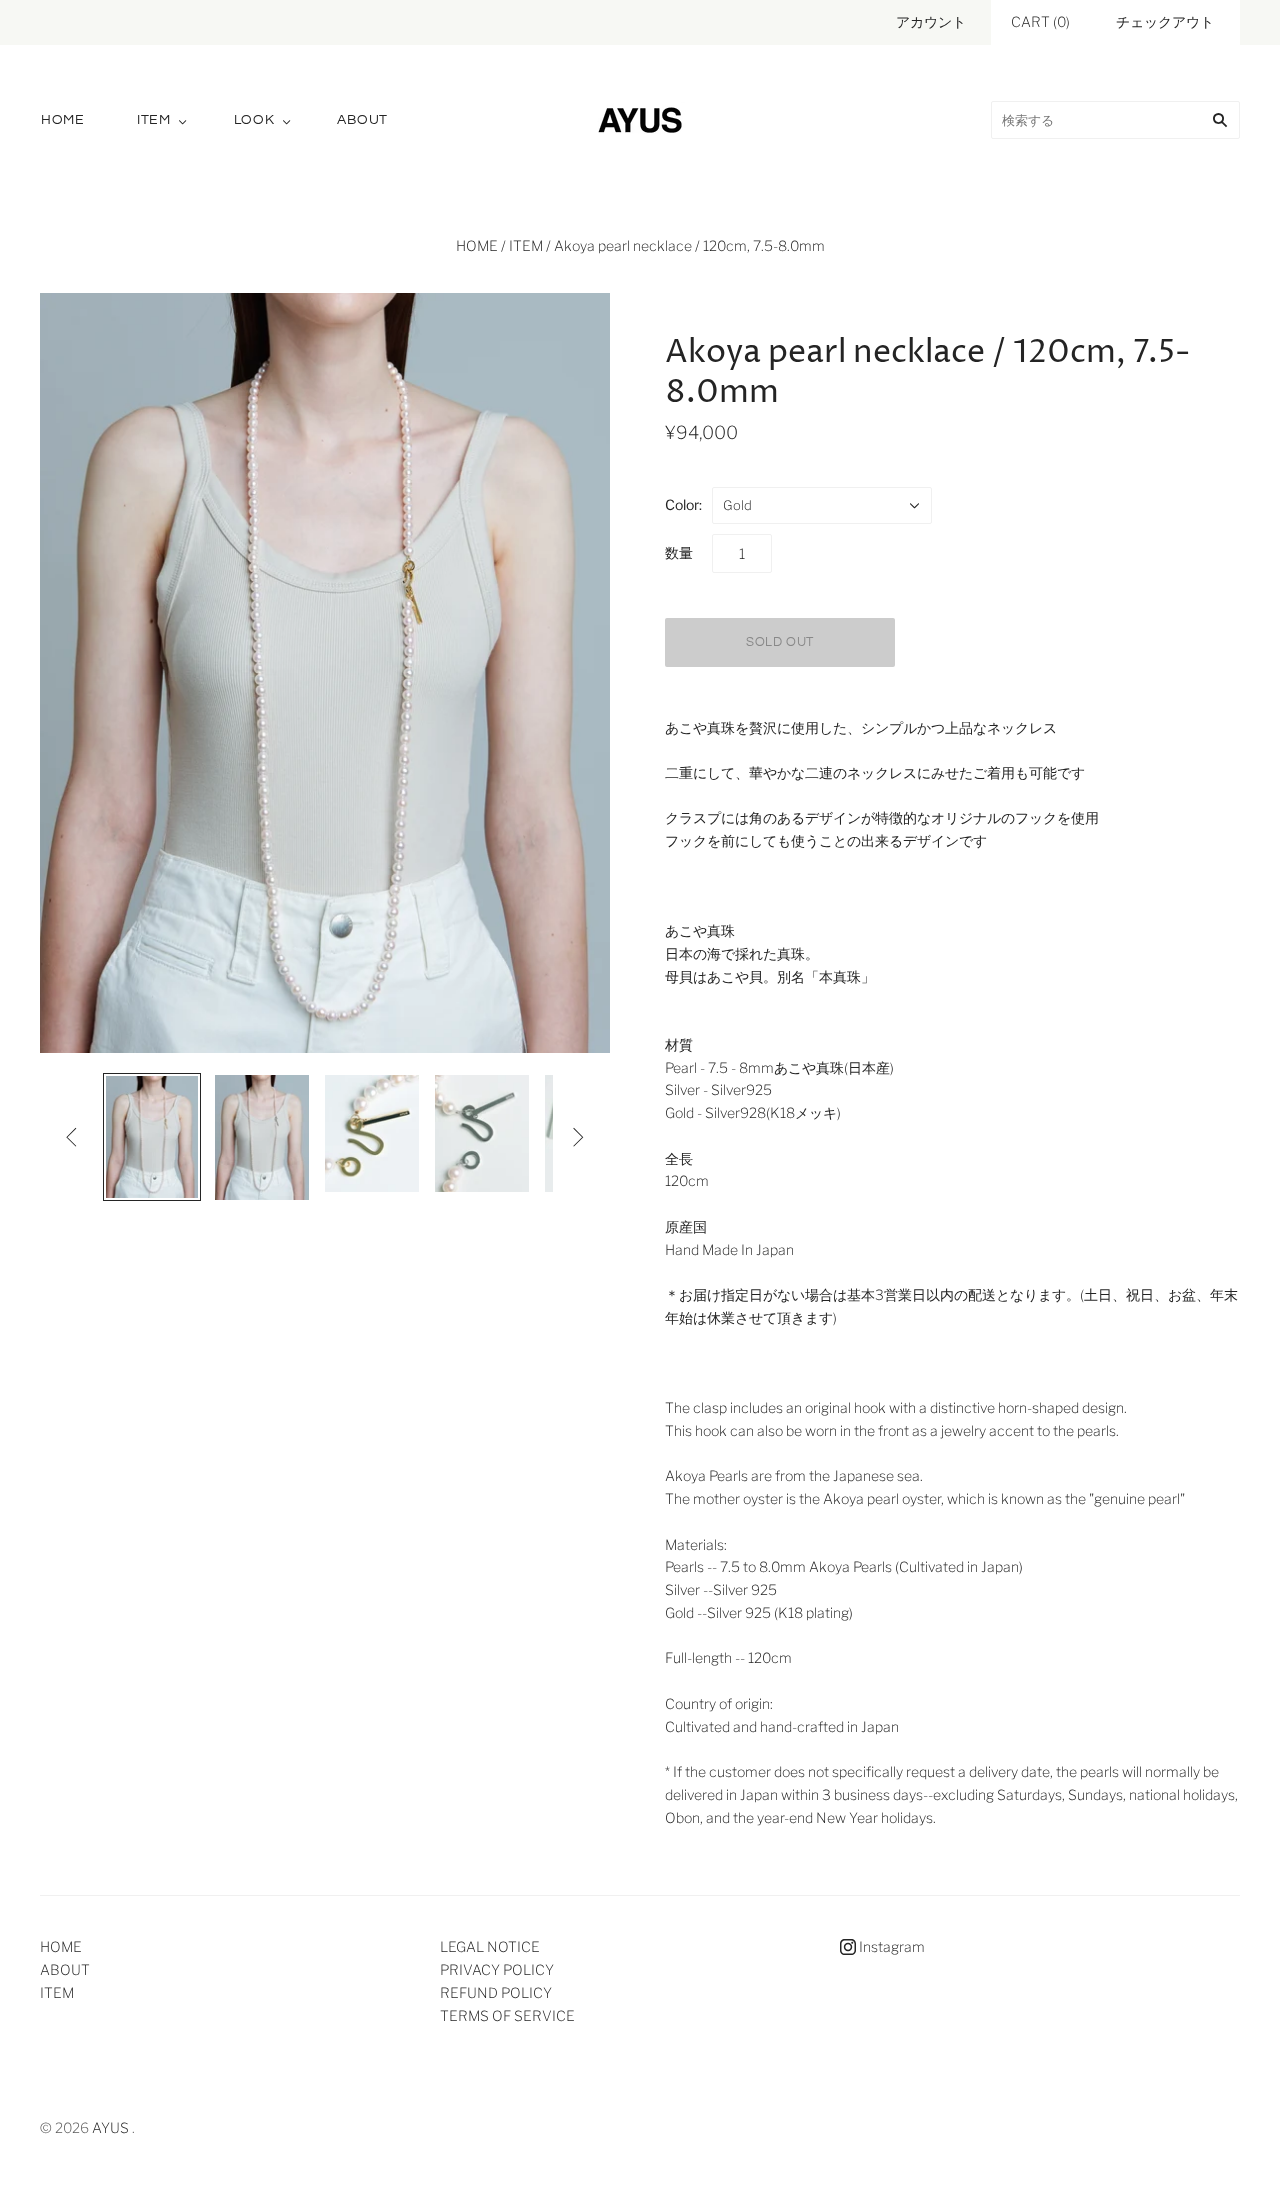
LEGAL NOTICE (490, 1946)
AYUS (110, 2127)
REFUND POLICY (496, 1992)
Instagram (890, 1946)
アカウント (931, 21)
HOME (63, 120)
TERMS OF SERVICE (507, 2015)
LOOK (254, 120)
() (1040, 21)
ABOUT (362, 120)
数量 (679, 552)
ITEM (154, 120)
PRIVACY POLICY (497, 1969)
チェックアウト (1165, 21)
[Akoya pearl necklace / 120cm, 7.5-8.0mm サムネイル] (152, 1137)
